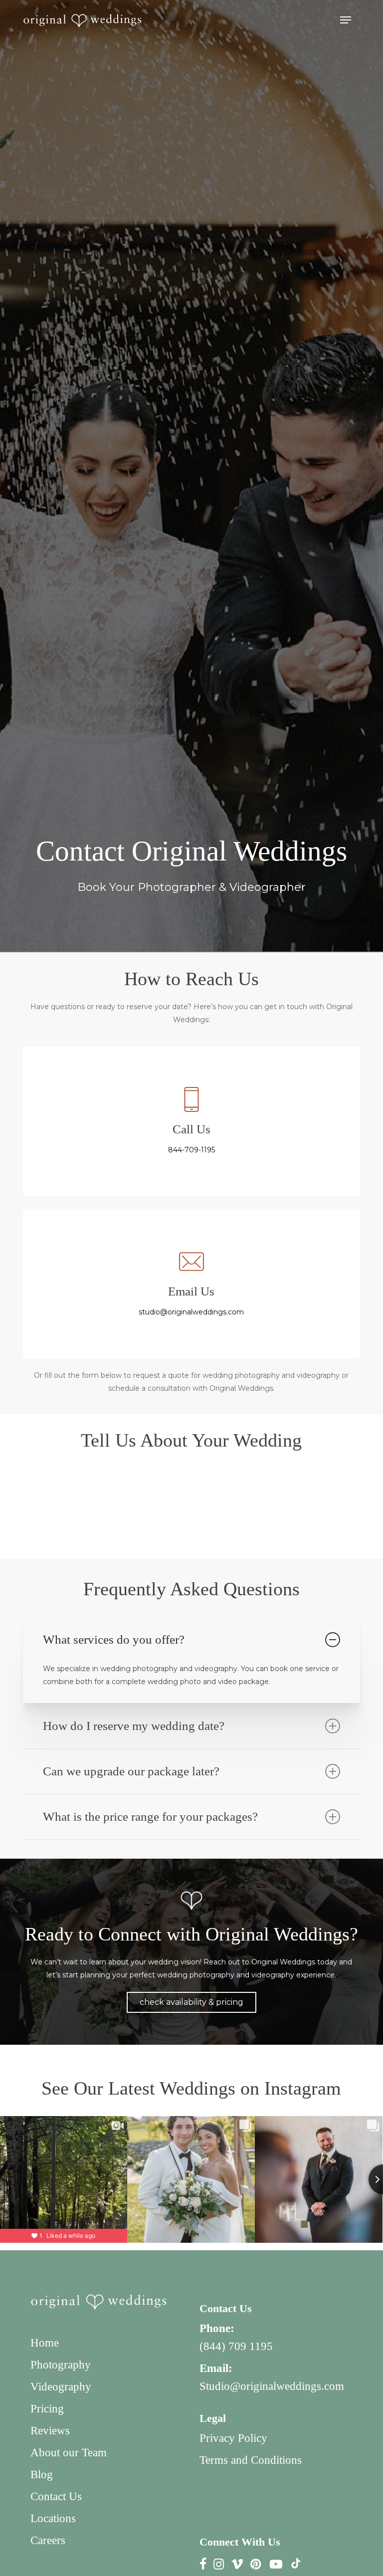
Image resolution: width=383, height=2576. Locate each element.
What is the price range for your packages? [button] (150, 1817)
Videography (61, 2387)
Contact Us (56, 2496)
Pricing (47, 2409)
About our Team (69, 2453)
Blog (42, 2474)
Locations (53, 2518)
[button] (346, 20)
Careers (48, 2540)
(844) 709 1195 (236, 2346)
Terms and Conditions (251, 2460)
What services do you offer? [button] (114, 1639)
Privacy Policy (233, 2438)
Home (45, 2343)
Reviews (50, 2431)
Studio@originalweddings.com (272, 2386)
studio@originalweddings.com (191, 1312)
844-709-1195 (191, 1150)
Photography (61, 2365)
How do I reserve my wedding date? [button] (134, 1726)
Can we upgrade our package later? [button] (131, 1771)
